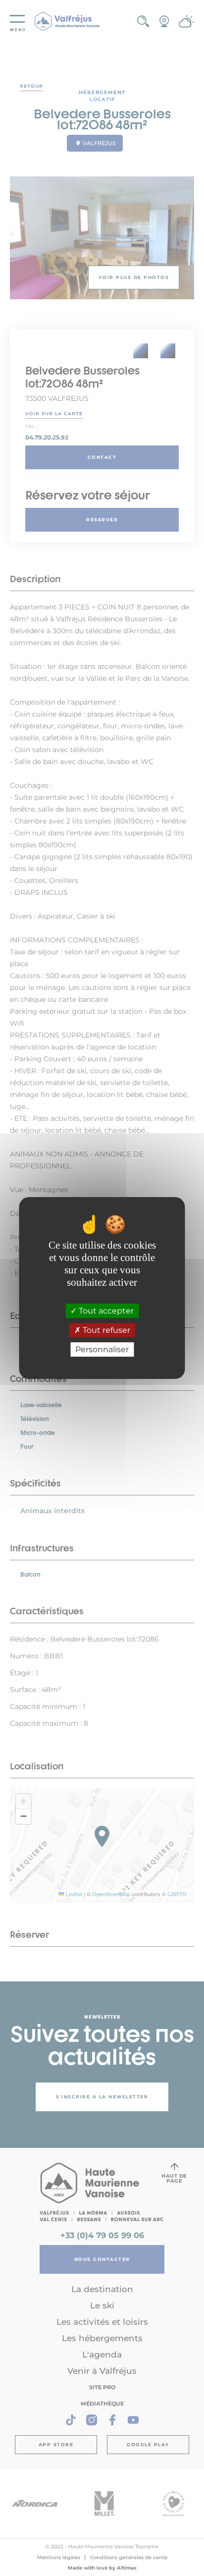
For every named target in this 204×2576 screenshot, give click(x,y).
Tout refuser (105, 1330)
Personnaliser (102, 1349)
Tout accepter (105, 1311)
